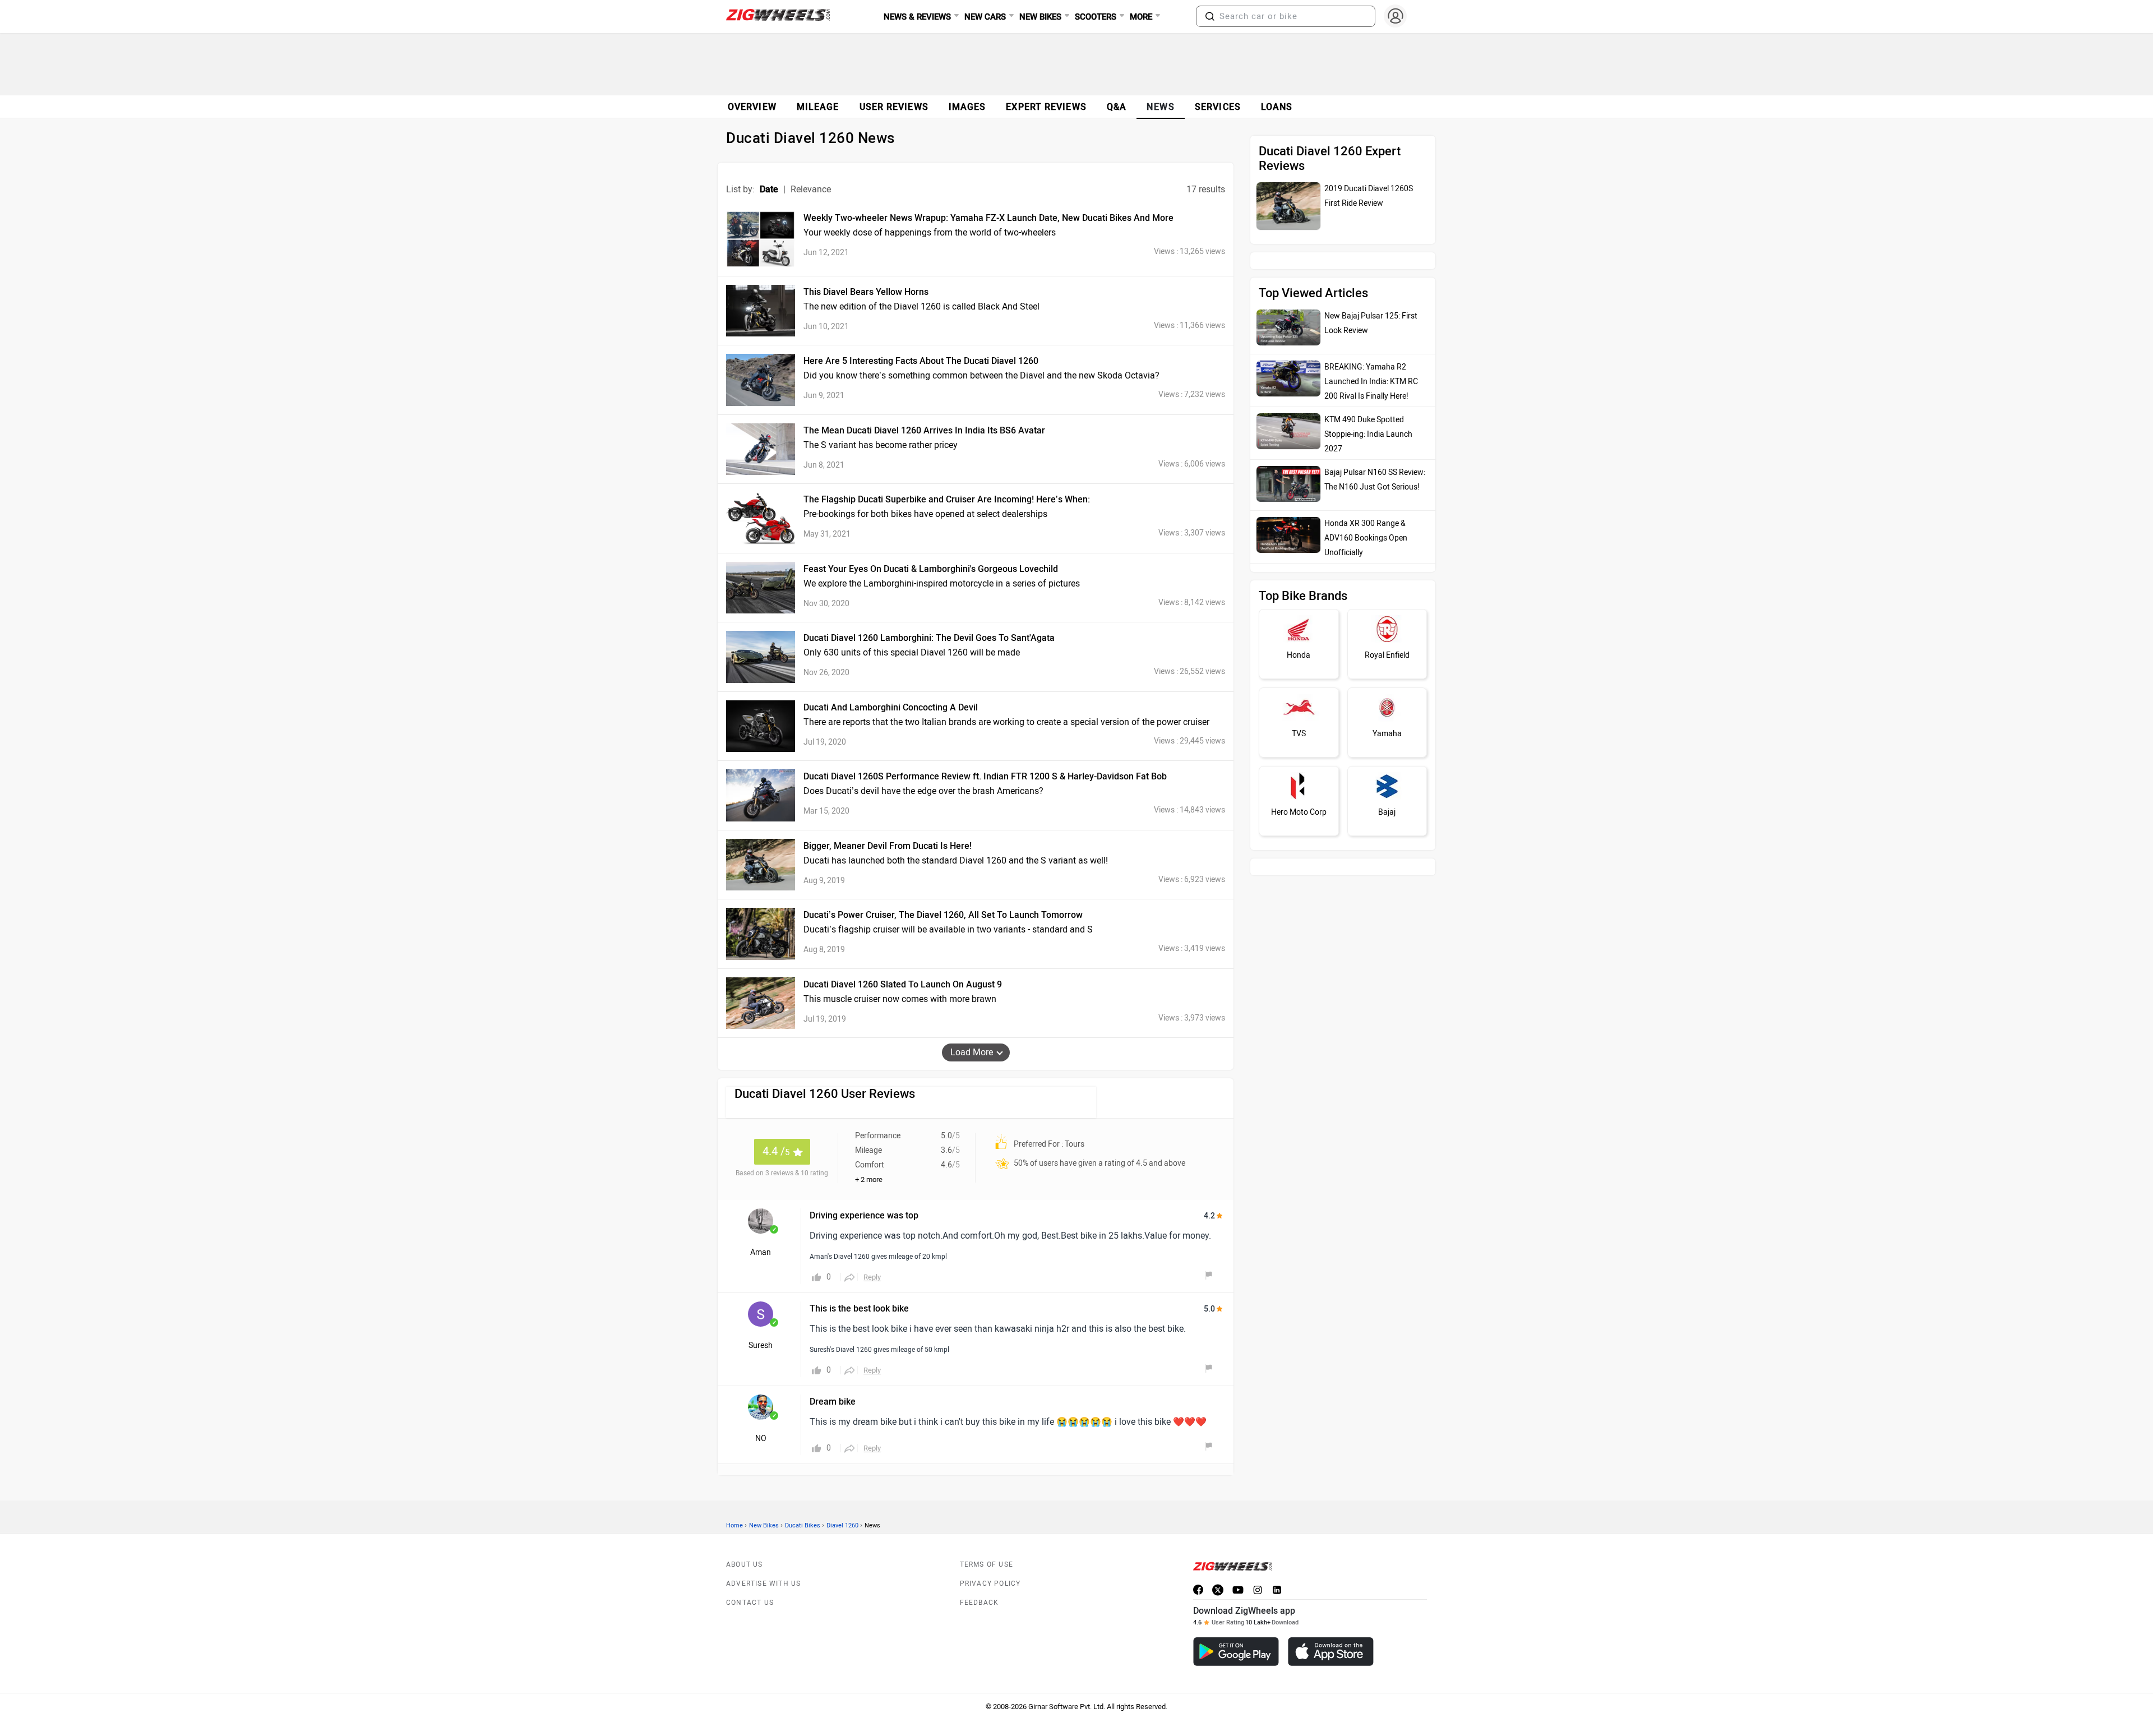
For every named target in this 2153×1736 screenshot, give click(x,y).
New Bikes (764, 1525)
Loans (1277, 107)
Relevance (811, 189)
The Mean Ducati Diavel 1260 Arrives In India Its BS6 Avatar (924, 430)
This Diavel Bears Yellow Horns (866, 292)
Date (769, 189)
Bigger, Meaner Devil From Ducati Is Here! (888, 846)
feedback (980, 1603)
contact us (750, 1603)
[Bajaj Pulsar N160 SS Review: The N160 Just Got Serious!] (1288, 459)
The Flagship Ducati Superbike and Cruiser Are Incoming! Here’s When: (947, 499)
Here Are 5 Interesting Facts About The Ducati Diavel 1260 (921, 361)
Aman (761, 1252)
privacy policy (990, 1583)
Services (1218, 107)
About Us (745, 1564)
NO (761, 1439)
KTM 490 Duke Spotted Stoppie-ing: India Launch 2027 (1368, 409)
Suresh (761, 1345)
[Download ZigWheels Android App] (1236, 1652)
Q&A (1117, 107)
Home (734, 1525)
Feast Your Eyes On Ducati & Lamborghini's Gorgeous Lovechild (931, 569)
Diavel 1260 (842, 1525)
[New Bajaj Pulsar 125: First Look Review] (1288, 302)
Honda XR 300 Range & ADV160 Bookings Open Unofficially (1366, 513)
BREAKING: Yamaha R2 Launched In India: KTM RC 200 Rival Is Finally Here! (1371, 356)
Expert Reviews (1046, 107)
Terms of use (987, 1564)
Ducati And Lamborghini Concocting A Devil (891, 707)
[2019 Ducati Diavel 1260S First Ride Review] (1288, 206)
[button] (1210, 16)
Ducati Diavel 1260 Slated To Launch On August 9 (903, 984)
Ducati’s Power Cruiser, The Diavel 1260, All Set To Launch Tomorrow (943, 915)
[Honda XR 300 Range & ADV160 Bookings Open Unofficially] (1288, 510)
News (1161, 107)
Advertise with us (763, 1583)
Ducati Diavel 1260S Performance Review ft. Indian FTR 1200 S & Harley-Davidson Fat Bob (985, 776)
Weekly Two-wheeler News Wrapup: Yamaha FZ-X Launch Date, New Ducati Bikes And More (988, 218)
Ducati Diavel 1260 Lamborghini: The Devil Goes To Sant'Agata (929, 638)
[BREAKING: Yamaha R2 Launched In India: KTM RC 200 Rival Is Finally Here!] (1288, 353)
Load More (972, 1052)
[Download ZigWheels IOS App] (1331, 1652)
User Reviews (894, 107)
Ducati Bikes (803, 1525)
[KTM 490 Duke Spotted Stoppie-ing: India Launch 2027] (1288, 406)
